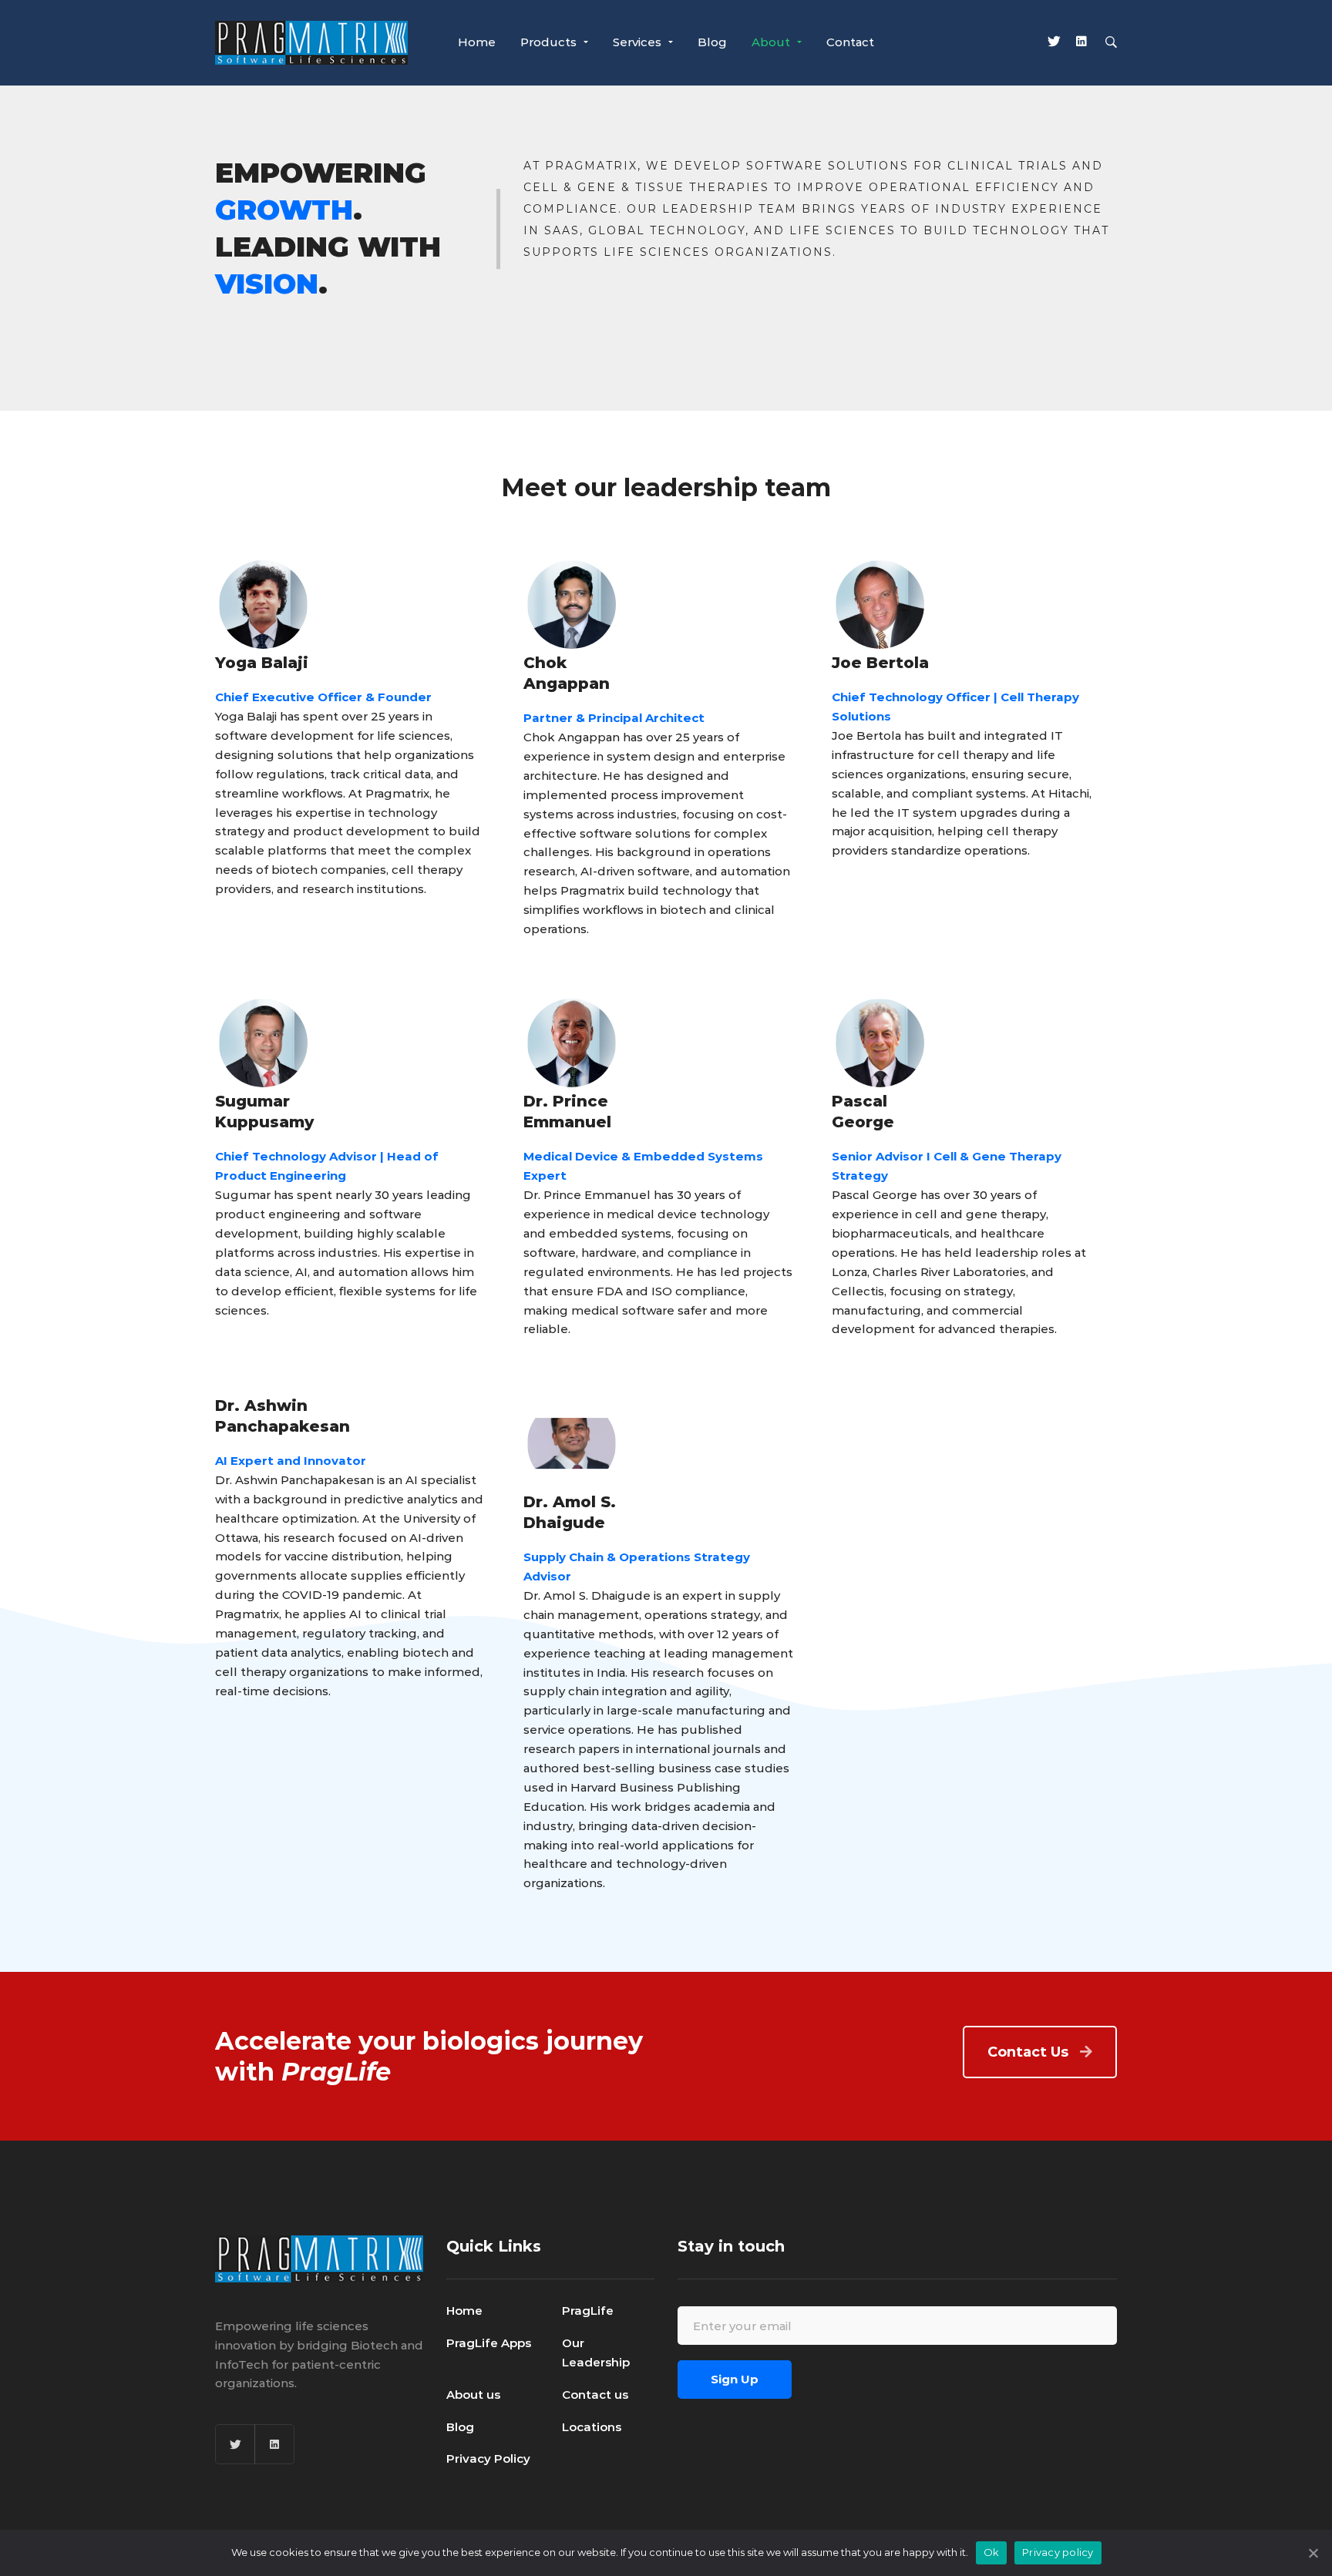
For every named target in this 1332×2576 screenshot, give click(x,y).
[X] (1054, 43)
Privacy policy (1058, 2552)
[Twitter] (235, 2444)
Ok (992, 2552)
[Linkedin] (1081, 43)
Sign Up (735, 2379)
